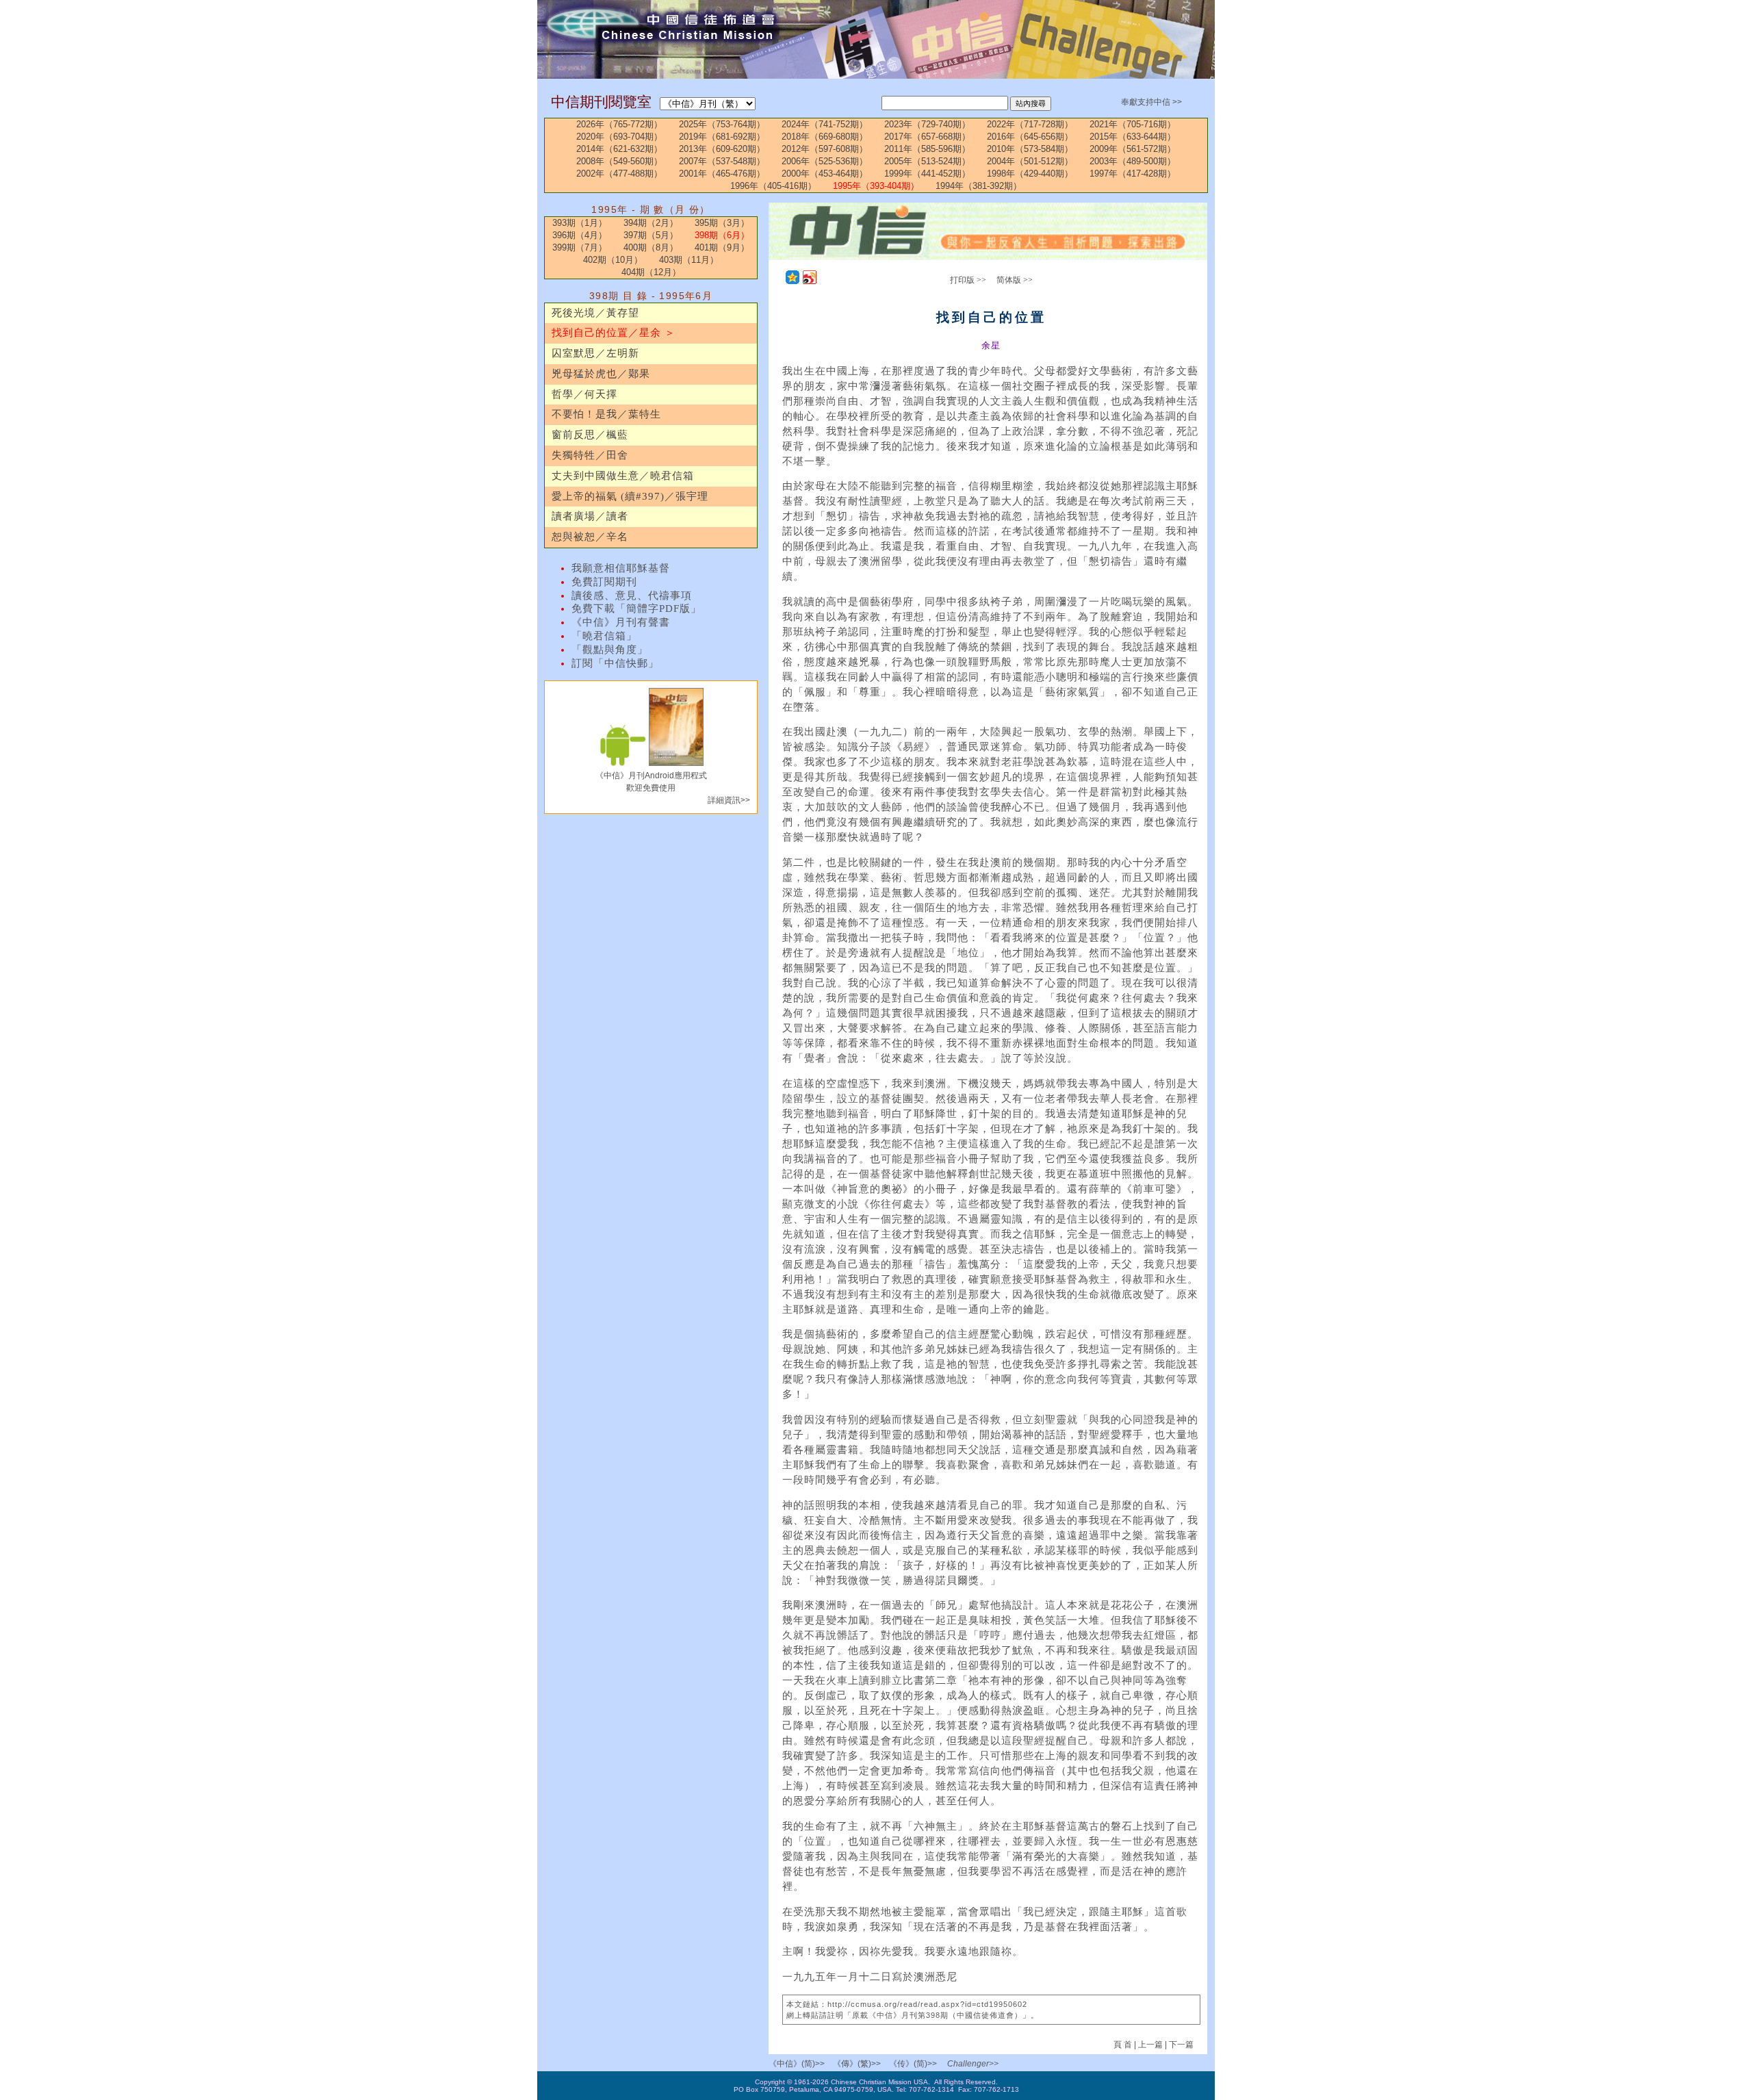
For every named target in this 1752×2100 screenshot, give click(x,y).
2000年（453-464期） (825, 174)
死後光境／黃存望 (595, 313)
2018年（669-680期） (825, 137)
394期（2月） (651, 223)
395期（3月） (722, 223)
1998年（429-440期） (1030, 174)
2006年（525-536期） (825, 161)
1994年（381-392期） (979, 186)
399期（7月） (580, 247)
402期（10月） (613, 260)
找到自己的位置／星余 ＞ (614, 333)
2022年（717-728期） (1030, 124)
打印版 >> (968, 280)
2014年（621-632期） (619, 149)
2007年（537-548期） (722, 161)
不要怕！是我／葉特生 (606, 414)
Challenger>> (973, 2064)
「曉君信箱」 (604, 636)
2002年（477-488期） (619, 174)
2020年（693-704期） (619, 137)
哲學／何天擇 (584, 394)
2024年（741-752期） (825, 124)
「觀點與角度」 (610, 650)
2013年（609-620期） (722, 149)
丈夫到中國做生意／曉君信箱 (623, 476)
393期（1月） (580, 223)
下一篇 (1181, 2045)
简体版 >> (1015, 280)
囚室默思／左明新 (595, 353)
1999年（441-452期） (927, 174)
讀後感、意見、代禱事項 (632, 596)
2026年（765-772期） (619, 124)
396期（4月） (580, 235)
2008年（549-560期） (619, 161)
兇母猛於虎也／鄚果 (601, 374)
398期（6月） (722, 235)
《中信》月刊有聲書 (621, 622)
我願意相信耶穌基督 (621, 568)
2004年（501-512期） (1030, 161)
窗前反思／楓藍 (590, 435)
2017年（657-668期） (927, 137)
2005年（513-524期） (927, 161)
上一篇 (1150, 2045)
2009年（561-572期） (1133, 149)
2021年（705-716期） (1133, 124)
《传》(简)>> (913, 2064)
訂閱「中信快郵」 (615, 663)
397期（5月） (651, 235)
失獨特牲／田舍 (590, 455)
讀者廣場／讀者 (590, 516)
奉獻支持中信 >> (1151, 102)
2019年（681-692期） (722, 137)
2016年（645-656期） (1030, 137)
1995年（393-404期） (876, 186)
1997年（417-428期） (1133, 174)
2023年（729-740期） (927, 124)
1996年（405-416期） (773, 186)
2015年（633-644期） (1133, 137)
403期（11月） (689, 260)
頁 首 (1124, 2045)
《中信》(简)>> (797, 2064)
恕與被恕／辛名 (590, 537)
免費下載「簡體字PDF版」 (636, 609)
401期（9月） (722, 247)
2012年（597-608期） (825, 149)
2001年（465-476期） (722, 174)
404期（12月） (651, 272)
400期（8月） (651, 247)
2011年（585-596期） (927, 149)
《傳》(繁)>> (857, 2064)
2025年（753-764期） (722, 124)
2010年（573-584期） (1030, 149)
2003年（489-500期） (1133, 161)
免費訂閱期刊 (604, 582)
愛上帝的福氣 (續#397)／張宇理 (630, 496)
